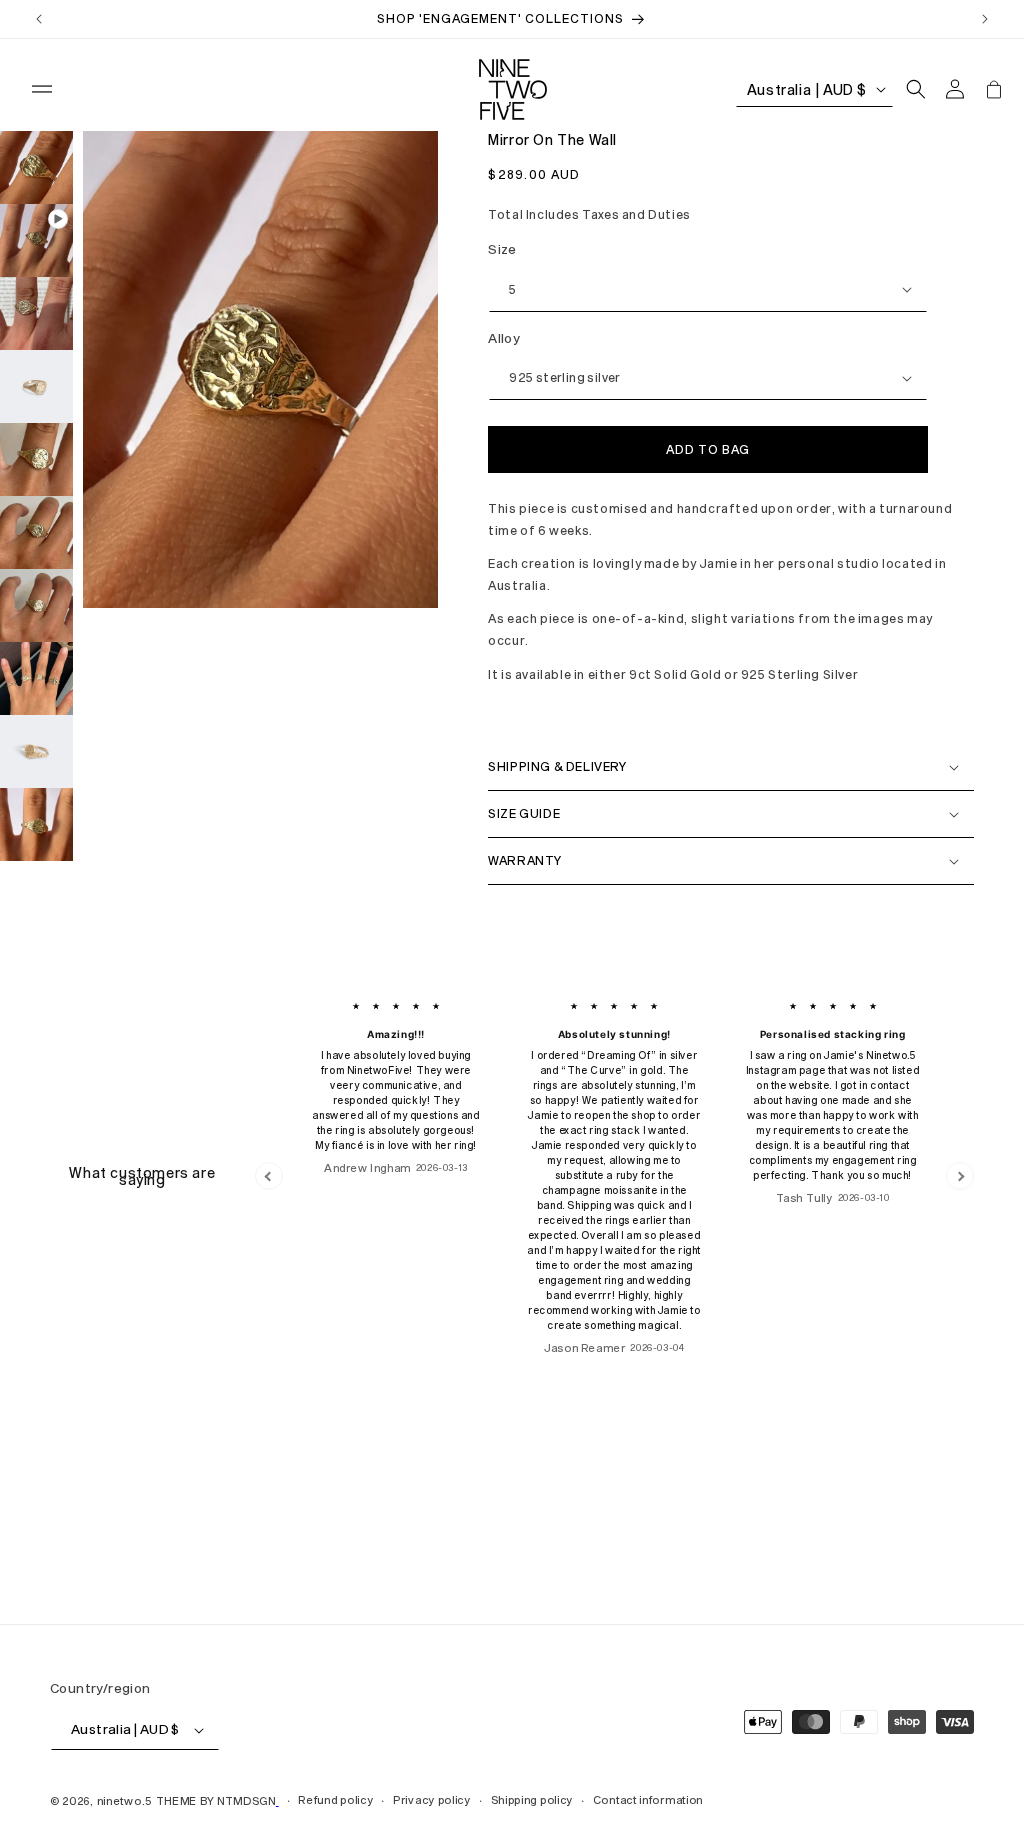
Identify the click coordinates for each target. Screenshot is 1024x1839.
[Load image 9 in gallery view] (36, 824)
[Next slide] (960, 1176)
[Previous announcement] (39, 19)
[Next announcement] (985, 19)
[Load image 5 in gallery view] (36, 532)
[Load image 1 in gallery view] (36, 167)
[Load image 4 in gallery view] (36, 459)
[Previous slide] (269, 1176)
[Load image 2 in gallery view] (36, 313)
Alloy (504, 338)
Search (77, 1529)
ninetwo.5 (124, 1800)
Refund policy (335, 1799)
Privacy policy (432, 1799)
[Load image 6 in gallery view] (36, 605)
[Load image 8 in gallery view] (36, 751)
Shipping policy (532, 1799)
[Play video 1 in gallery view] (36, 240)
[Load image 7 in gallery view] (36, 678)
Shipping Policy (106, 1577)
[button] (42, 89)
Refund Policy (101, 1553)
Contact (82, 1602)
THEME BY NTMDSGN (216, 1800)
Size (502, 249)
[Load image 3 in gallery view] (36, 386)
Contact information (648, 1799)
